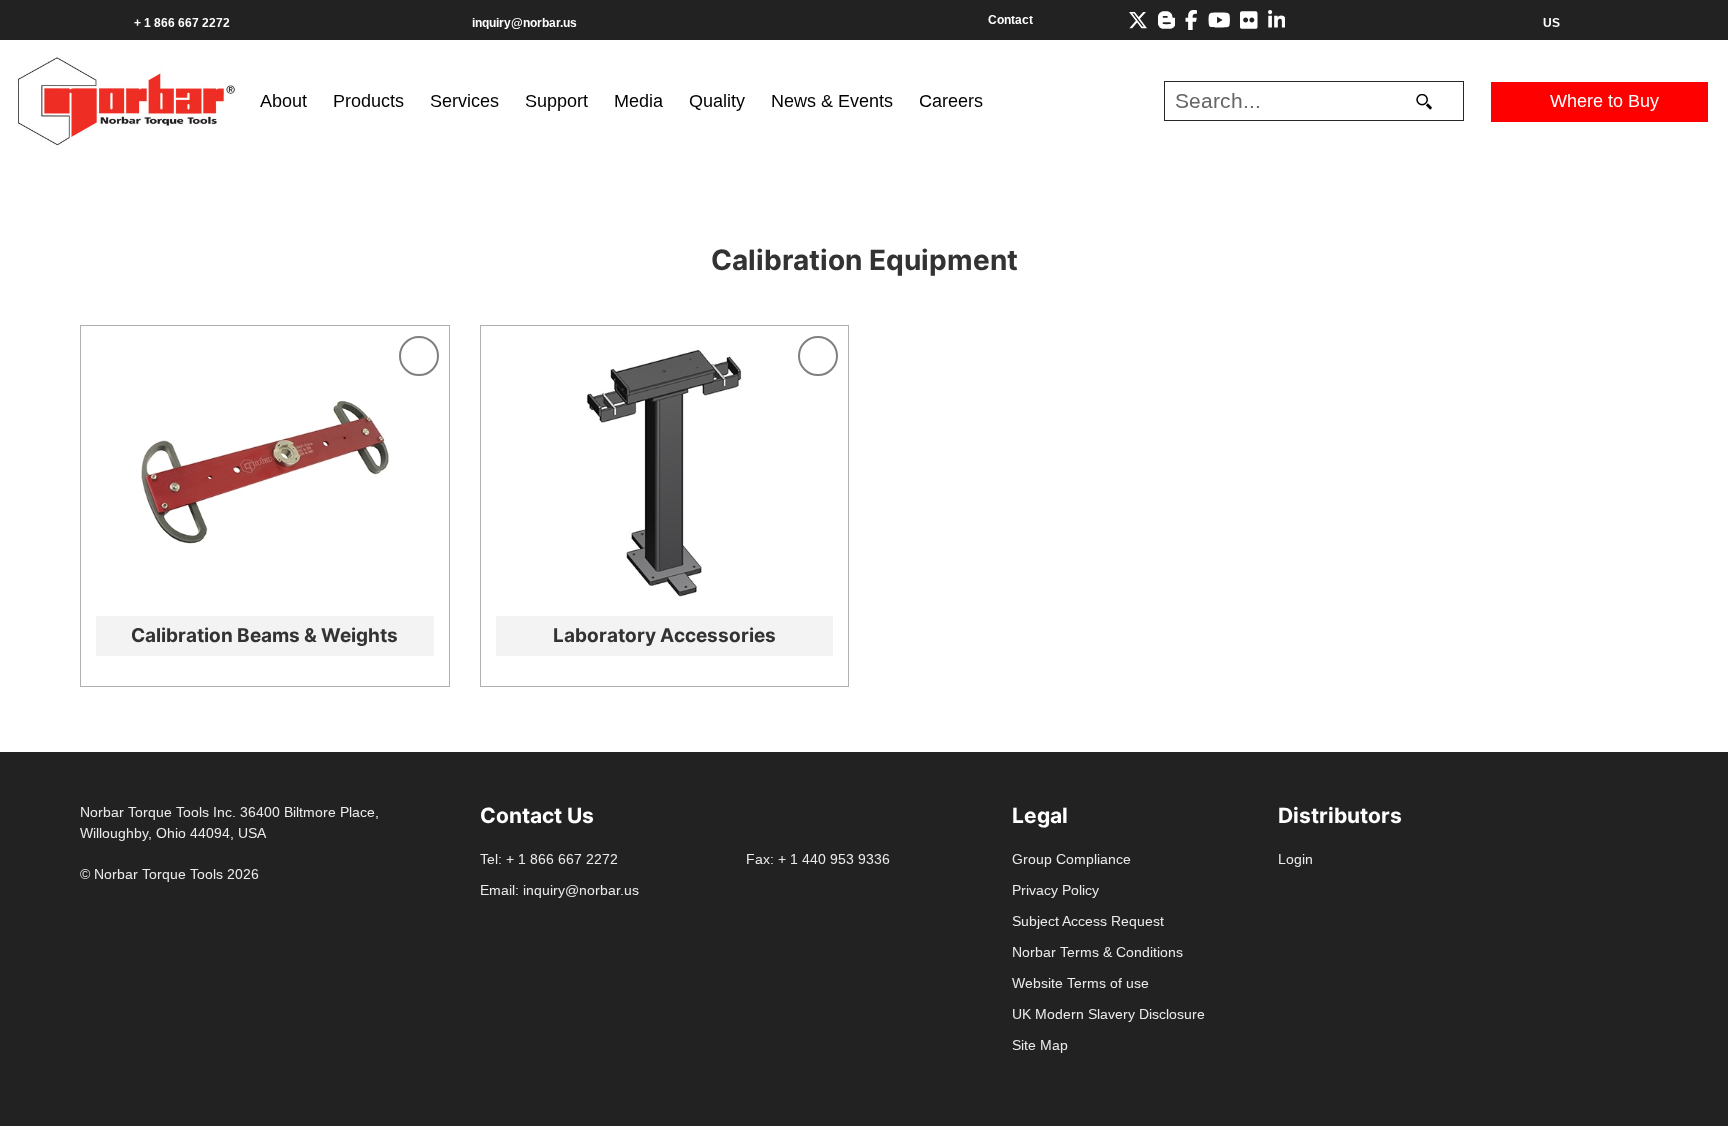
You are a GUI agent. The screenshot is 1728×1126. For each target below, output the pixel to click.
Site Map (1040, 1045)
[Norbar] (126, 99)
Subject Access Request (1088, 921)
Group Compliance (1071, 859)
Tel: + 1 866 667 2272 (549, 859)
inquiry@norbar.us (524, 23)
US (1551, 23)
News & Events (832, 101)
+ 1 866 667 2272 (182, 23)
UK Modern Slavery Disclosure (1108, 1014)
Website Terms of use (1080, 983)
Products (368, 101)
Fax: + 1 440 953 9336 (818, 859)
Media (638, 101)
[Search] (1424, 101)
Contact (1010, 20)
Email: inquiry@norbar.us (559, 890)
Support (556, 101)
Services (464, 101)
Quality (717, 101)
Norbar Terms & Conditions (1097, 952)
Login (1295, 859)
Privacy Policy (1055, 890)
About (283, 101)
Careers (951, 101)
